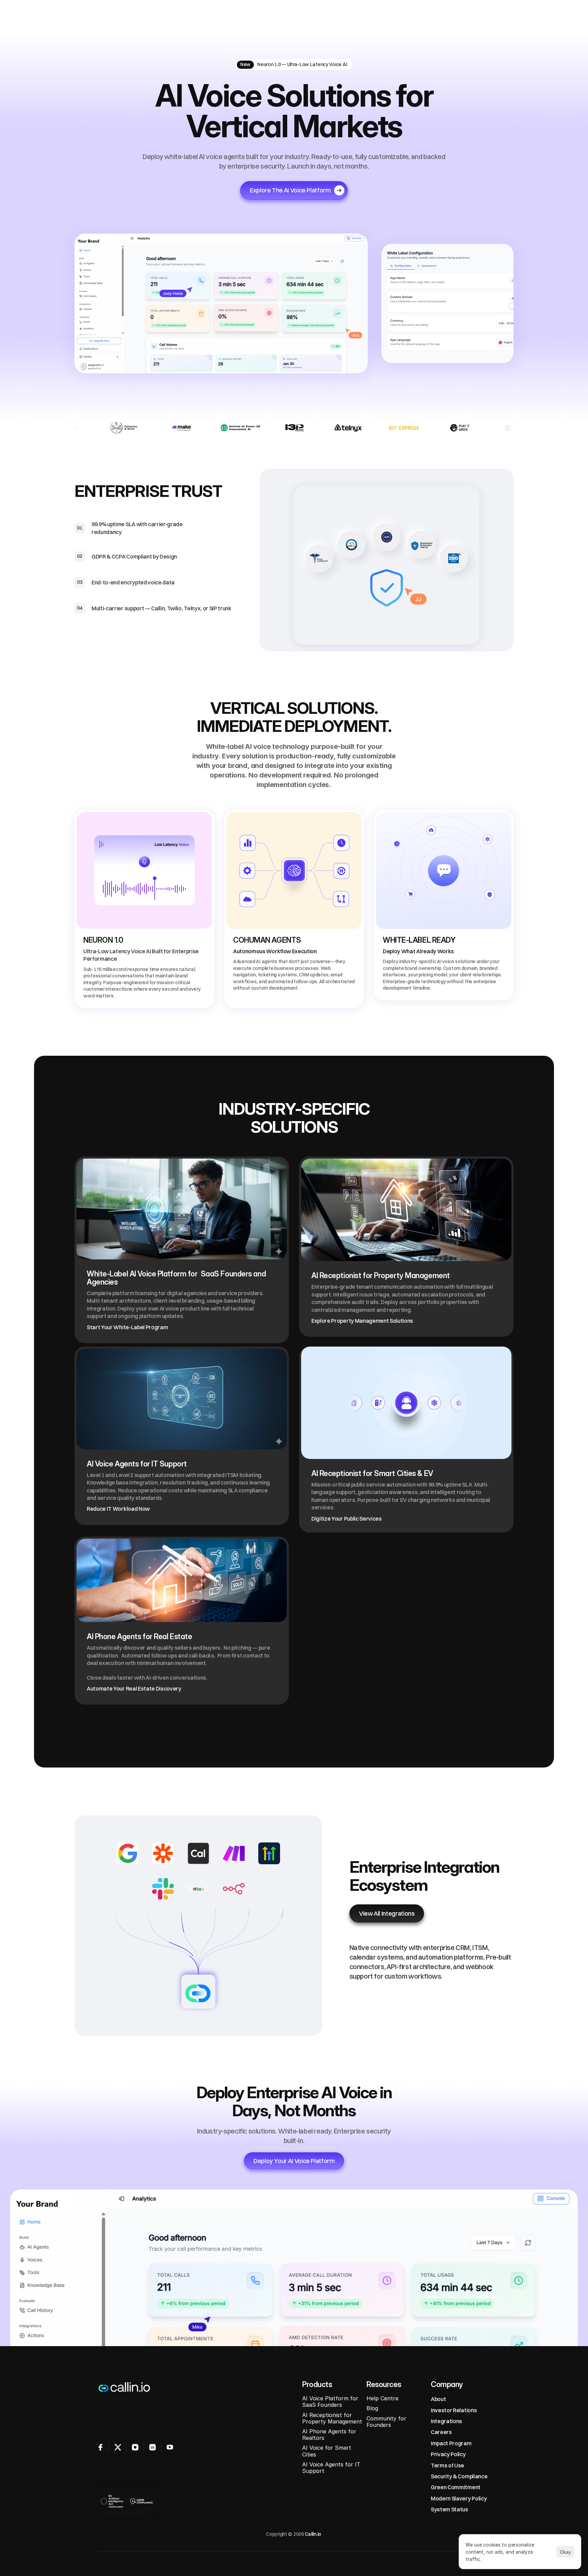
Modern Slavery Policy (459, 2498)
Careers (441, 2432)
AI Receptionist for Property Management (333, 2418)
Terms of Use (447, 2465)
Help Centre (382, 2398)
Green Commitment (456, 2487)
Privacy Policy (448, 2454)
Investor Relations (454, 2410)
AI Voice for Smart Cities (328, 2451)
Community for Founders (387, 2421)
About (438, 2399)
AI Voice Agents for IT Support (332, 2468)
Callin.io (313, 2534)
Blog (372, 2408)
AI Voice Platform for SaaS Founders (331, 2401)
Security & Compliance (459, 2476)
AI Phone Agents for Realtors (330, 2434)
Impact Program (451, 2443)
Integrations (446, 2421)
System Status (450, 2509)
